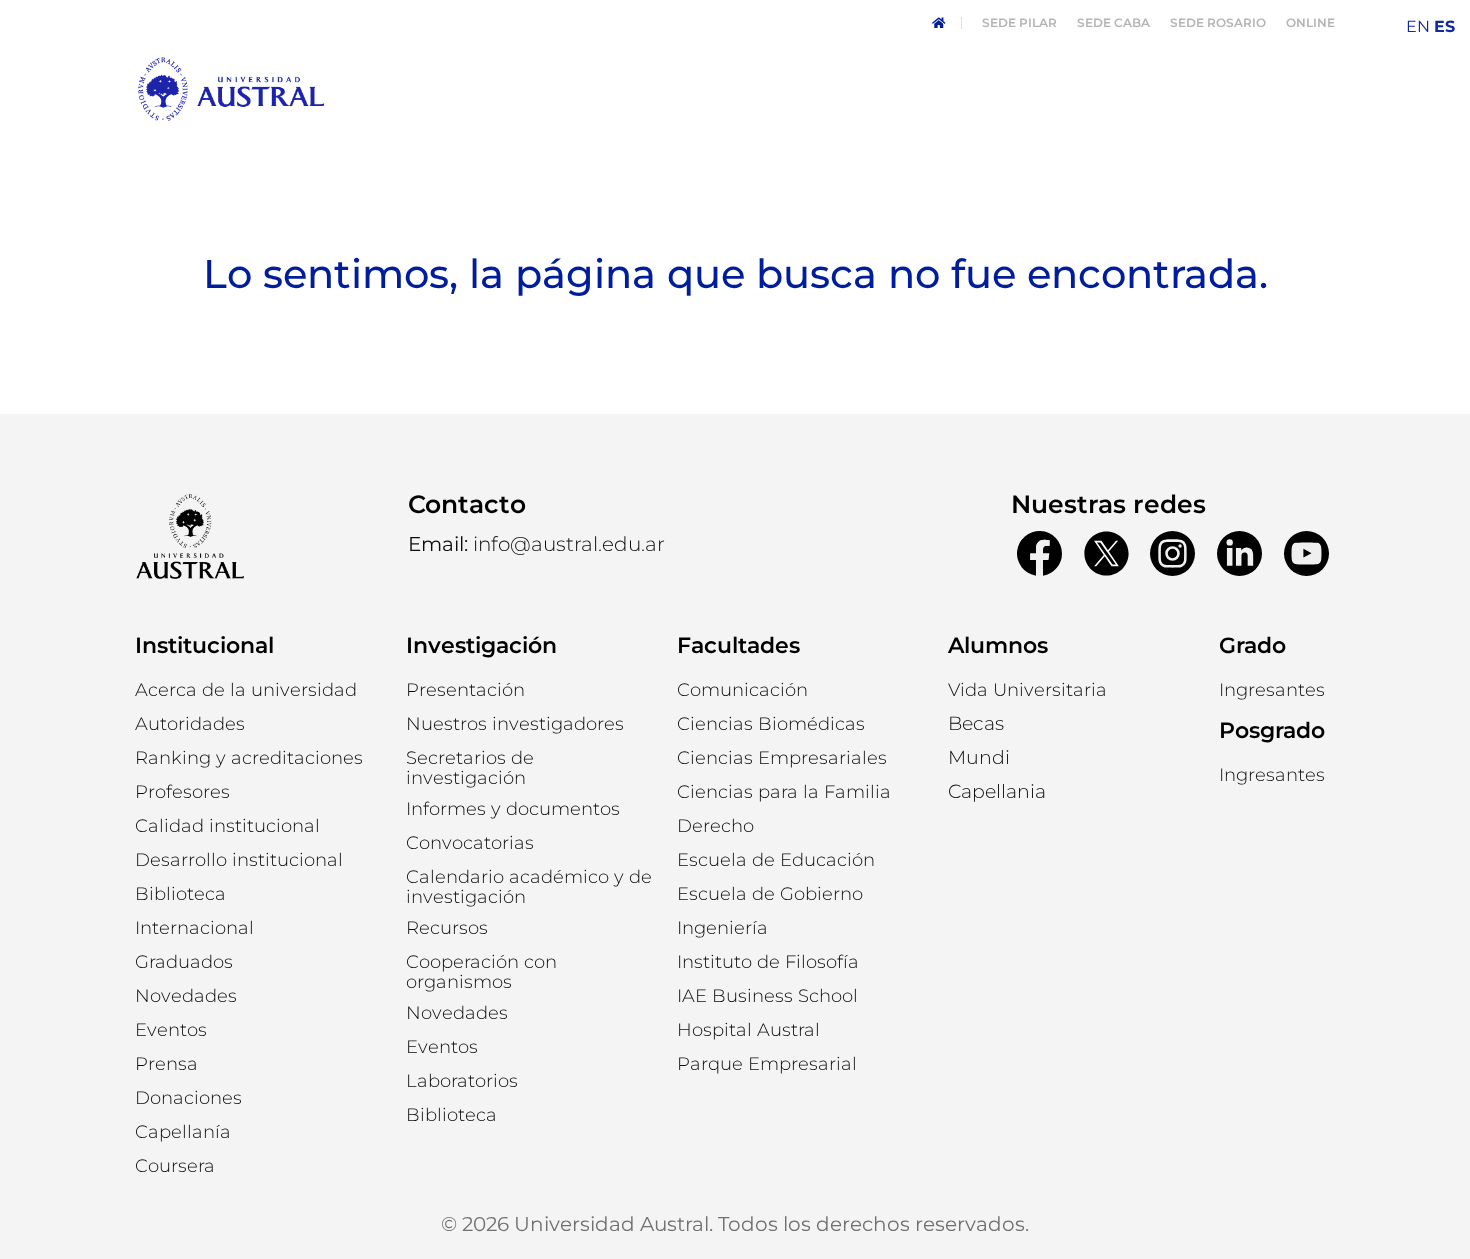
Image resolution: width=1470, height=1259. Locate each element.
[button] (190, 724)
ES (1444, 26)
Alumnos (998, 645)
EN (1418, 26)
